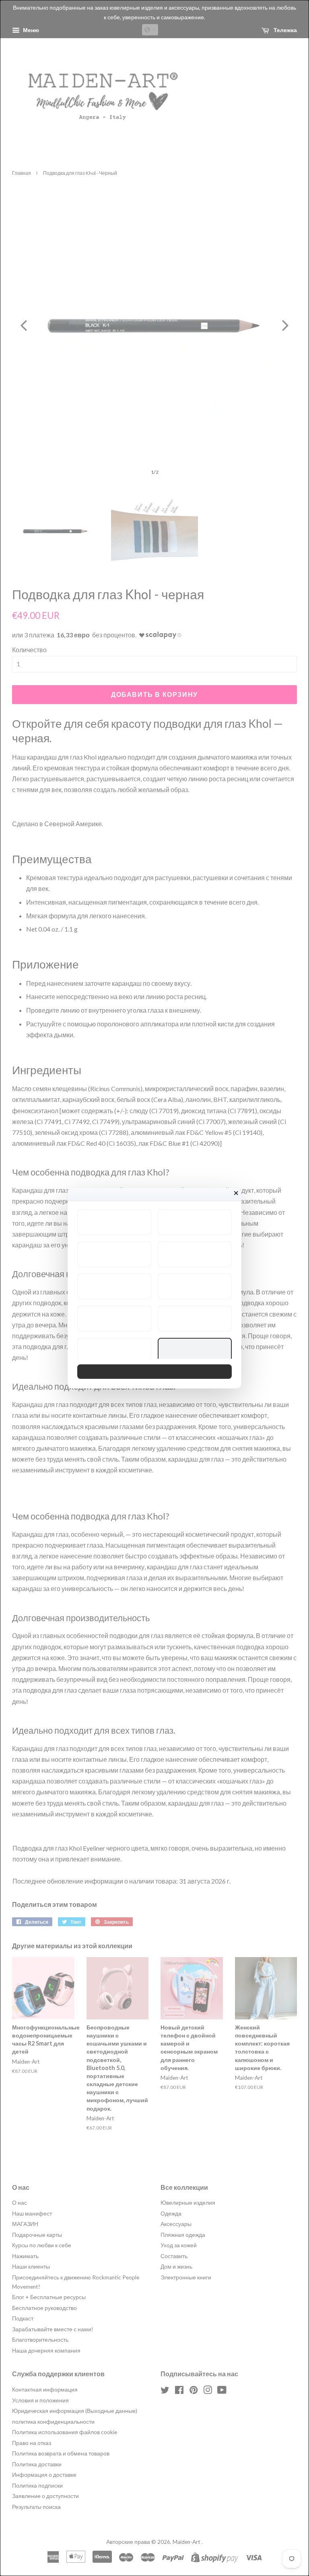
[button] (114, 1222)
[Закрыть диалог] (236, 1193)
